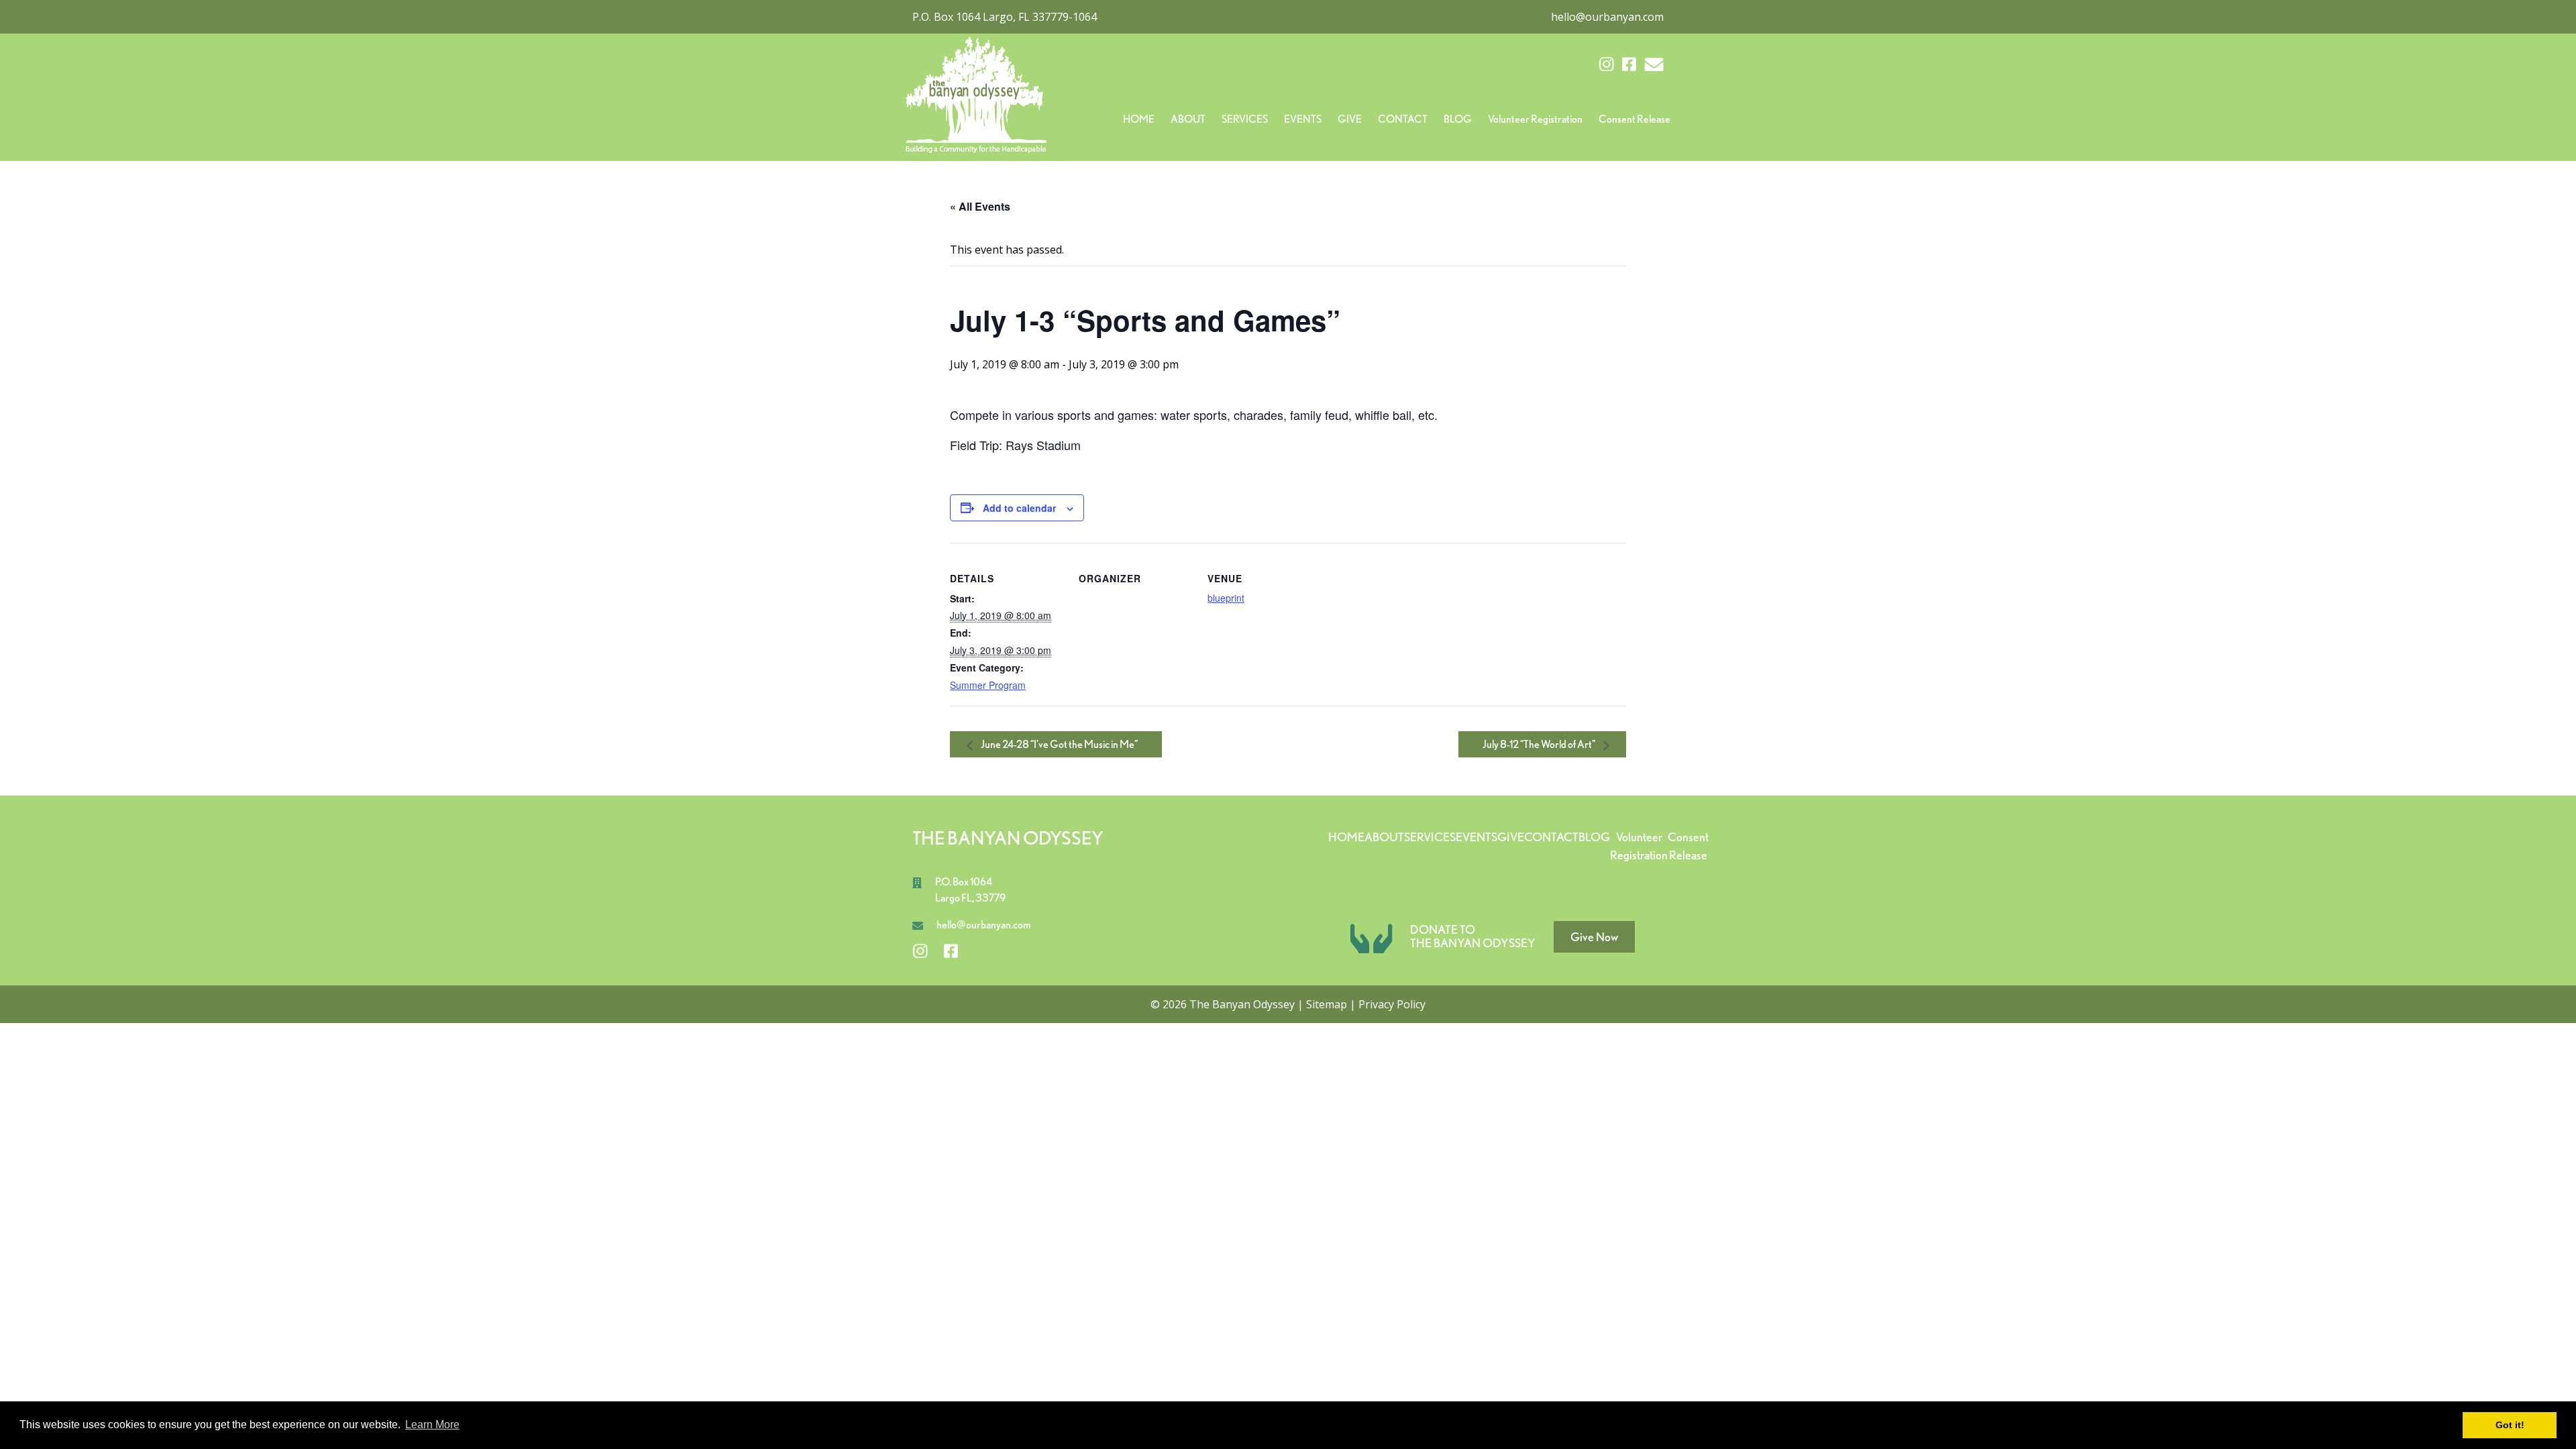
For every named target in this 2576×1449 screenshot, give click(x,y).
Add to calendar (1019, 508)
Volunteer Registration (1535, 119)
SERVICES (1245, 119)
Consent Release (1634, 119)
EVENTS (1303, 119)
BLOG (1458, 119)
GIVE (1350, 119)
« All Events (980, 206)
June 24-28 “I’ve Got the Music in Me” (1059, 744)
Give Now (1594, 937)
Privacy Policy (1392, 1004)
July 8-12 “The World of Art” (1540, 744)
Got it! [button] (2510, 1425)
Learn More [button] (432, 1425)
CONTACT (1403, 119)
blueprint (1226, 598)
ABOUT (1188, 119)
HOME (1139, 119)
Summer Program (988, 685)
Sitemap (1327, 1004)
